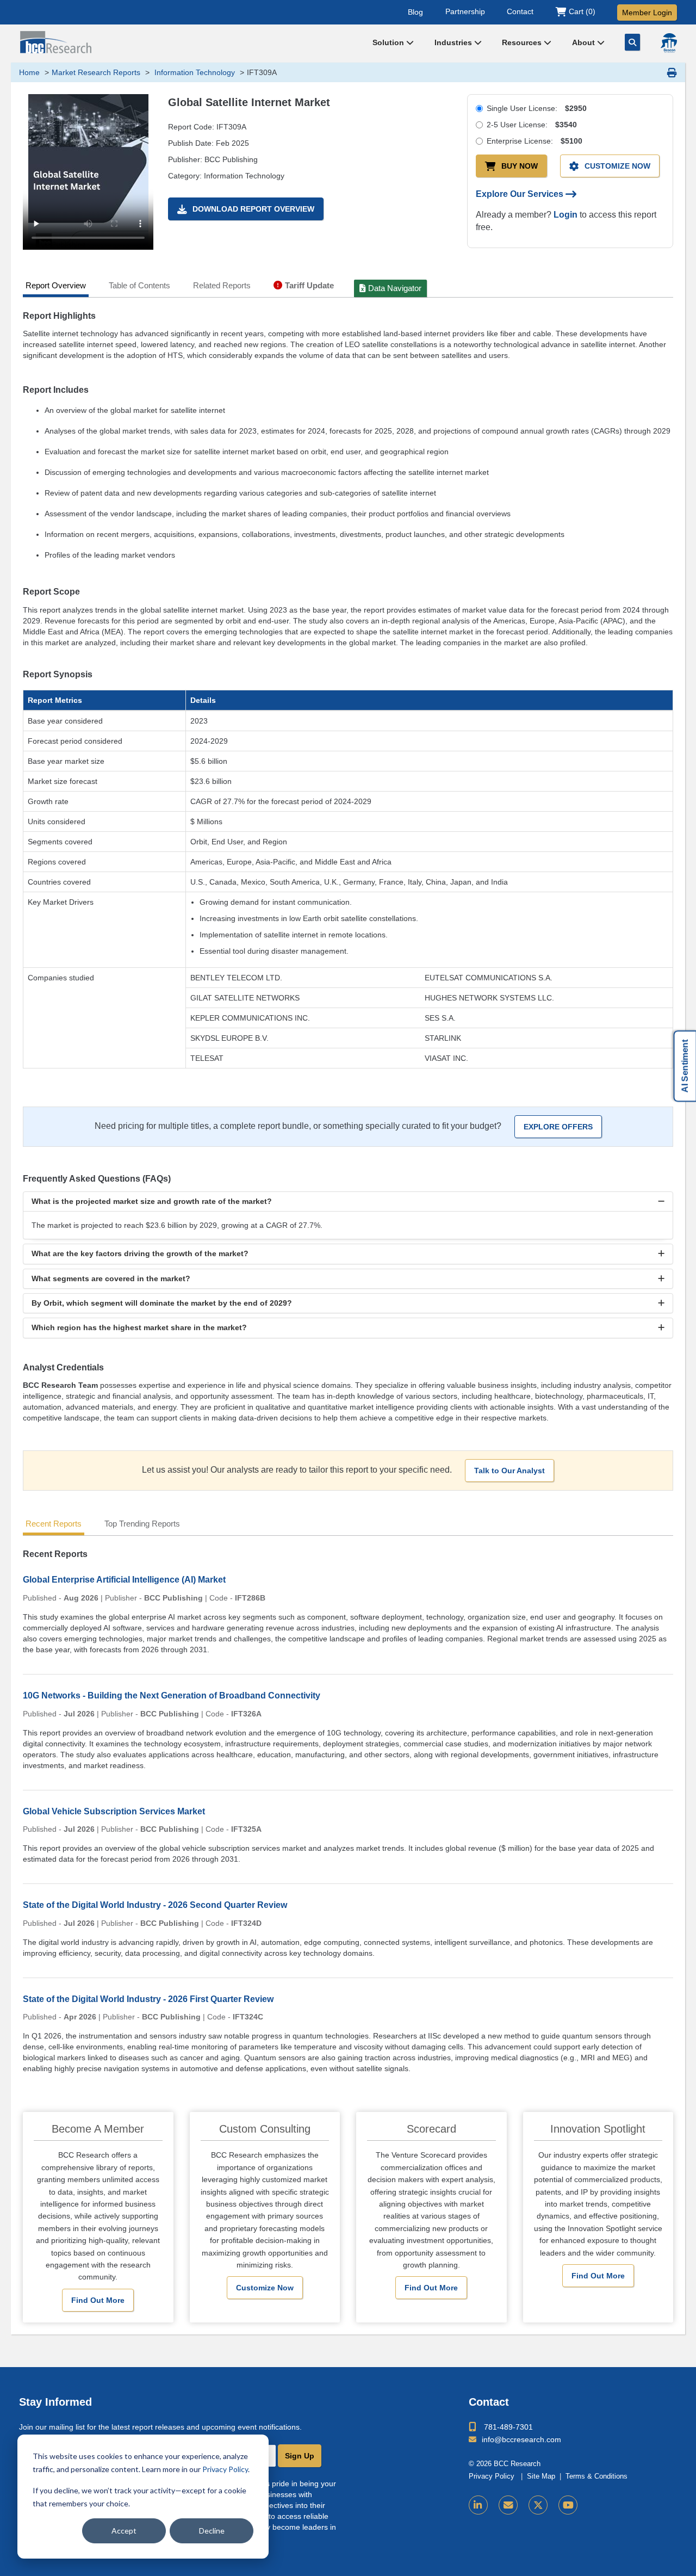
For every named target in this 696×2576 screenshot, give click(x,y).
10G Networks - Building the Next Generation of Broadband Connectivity (172, 1695)
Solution (389, 42)
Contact (520, 11)
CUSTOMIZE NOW (617, 166)
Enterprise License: (535, 141)
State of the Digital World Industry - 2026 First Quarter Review (148, 1999)
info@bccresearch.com (521, 2439)
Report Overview (56, 285)
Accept (124, 2531)
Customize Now (265, 2288)
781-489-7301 (508, 2427)
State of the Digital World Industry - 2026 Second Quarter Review (155, 1905)
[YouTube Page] (568, 2505)
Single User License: (537, 108)
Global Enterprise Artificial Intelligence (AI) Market (124, 1580)
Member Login (647, 13)
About (585, 42)
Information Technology (194, 72)
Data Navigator (395, 288)
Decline (212, 2531)
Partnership (465, 11)
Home (29, 72)
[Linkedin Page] (478, 2505)
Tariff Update (309, 285)
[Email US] (508, 2505)
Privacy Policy (225, 2469)
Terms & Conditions (596, 2476)
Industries (454, 42)
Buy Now (520, 166)
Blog (415, 11)
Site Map (541, 2476)
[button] (348, 1201)
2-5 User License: (532, 125)
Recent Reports (54, 1524)
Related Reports (222, 285)
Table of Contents (139, 285)
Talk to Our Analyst (509, 1471)
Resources (523, 42)
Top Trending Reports (142, 1524)
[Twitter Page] (538, 2505)
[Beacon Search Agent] (669, 43)
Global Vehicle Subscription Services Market (114, 1811)
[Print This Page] (672, 72)
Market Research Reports (96, 72)
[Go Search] (632, 42)
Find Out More (98, 2300)
